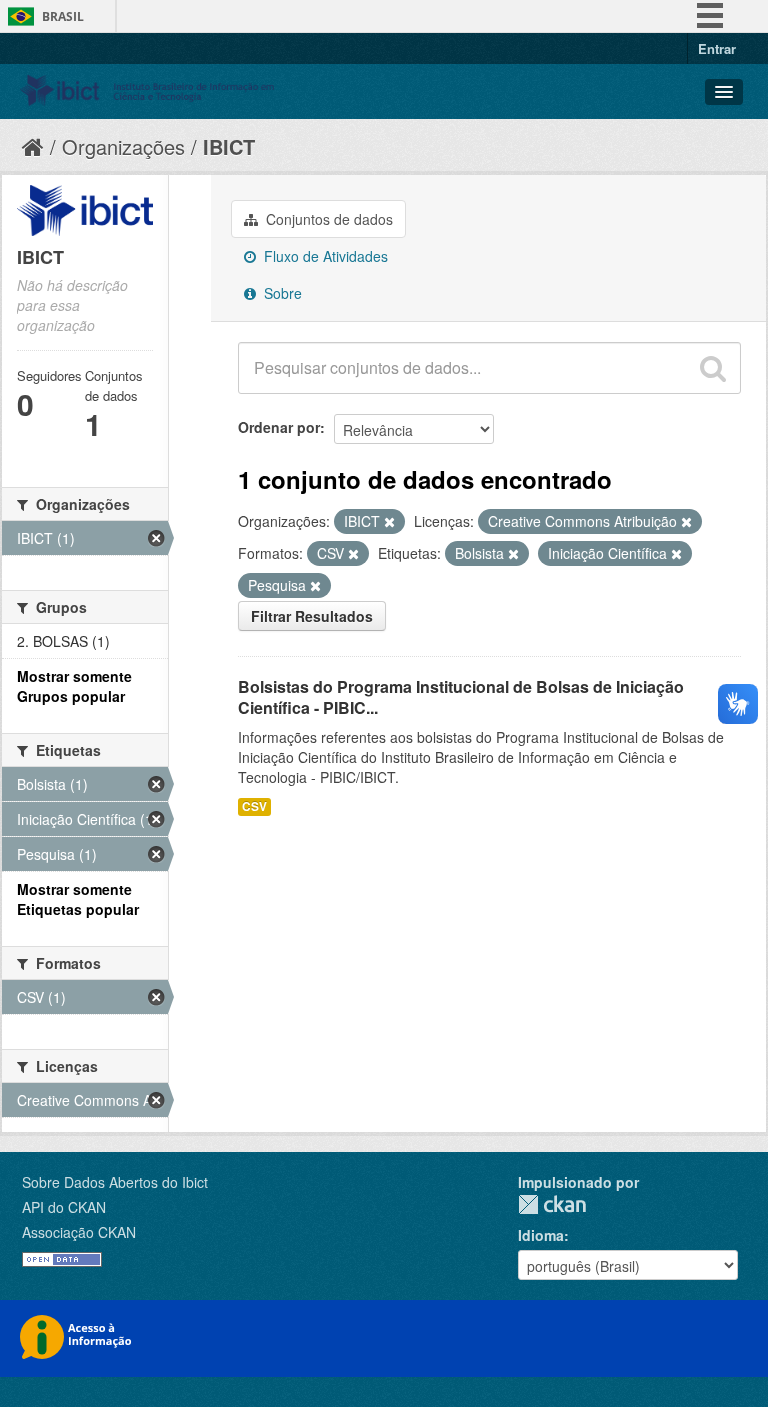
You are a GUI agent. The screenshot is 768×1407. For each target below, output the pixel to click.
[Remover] (389, 522)
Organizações (123, 146)
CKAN (552, 1204)
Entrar (717, 48)
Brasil (63, 16)
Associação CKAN (79, 1232)
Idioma (541, 1235)
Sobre (281, 293)
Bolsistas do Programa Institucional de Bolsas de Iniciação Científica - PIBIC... (461, 697)
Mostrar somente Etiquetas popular (78, 899)
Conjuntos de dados (327, 219)
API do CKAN (64, 1207)
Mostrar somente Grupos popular (74, 686)
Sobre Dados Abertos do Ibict (115, 1182)
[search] (713, 368)
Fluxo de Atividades (324, 256)
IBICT (229, 146)
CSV (254, 806)
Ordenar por (279, 427)
